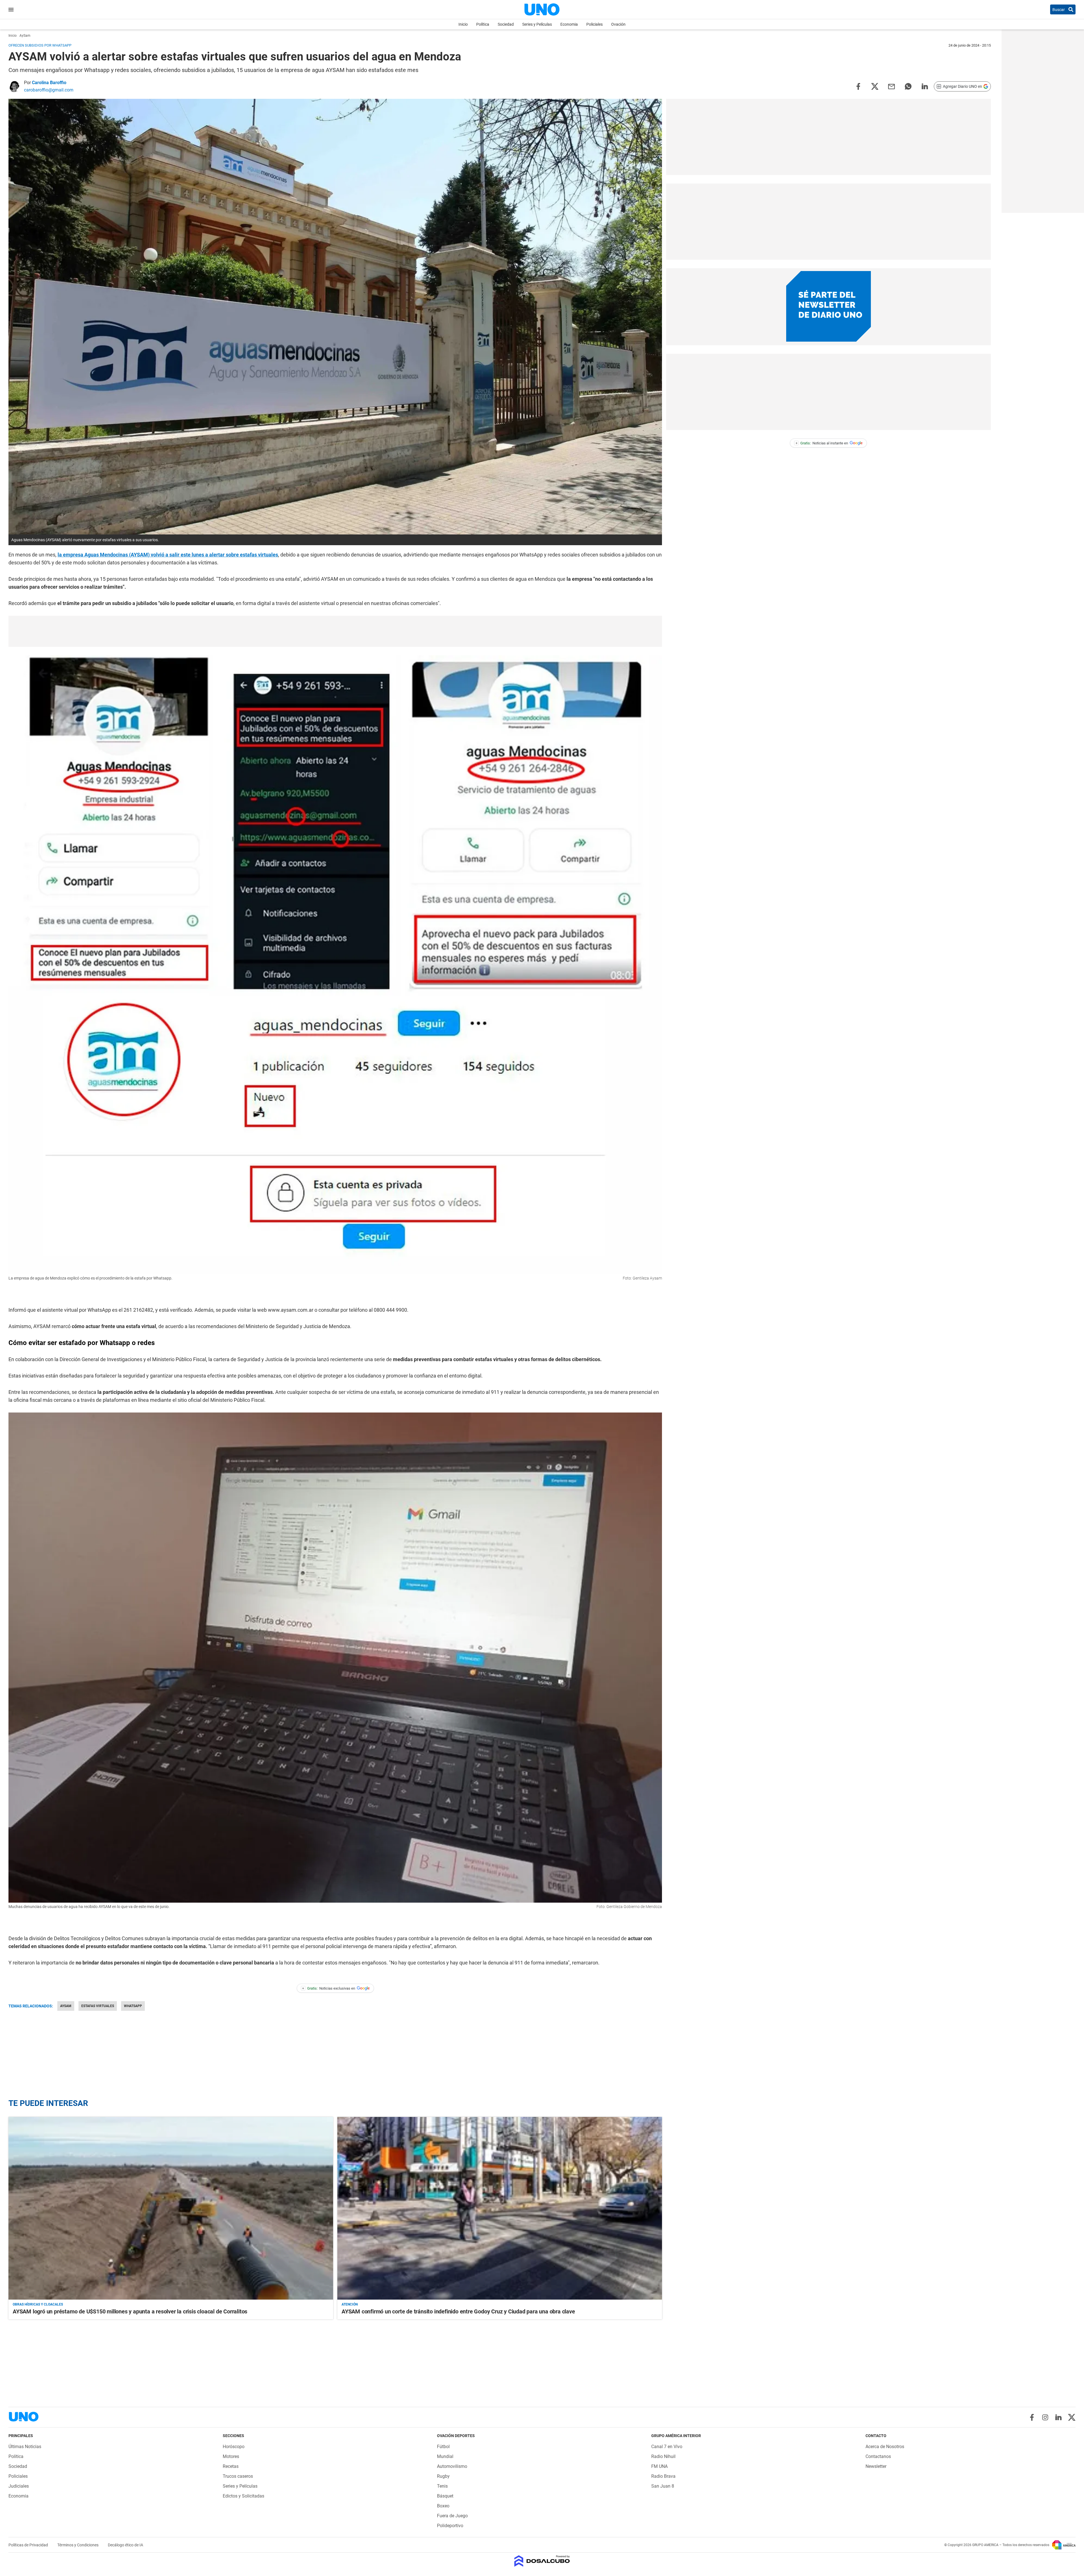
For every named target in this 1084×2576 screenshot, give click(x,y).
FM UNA (659, 2466)
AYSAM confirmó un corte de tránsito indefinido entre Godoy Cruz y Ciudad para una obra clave (458, 2311)
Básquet (445, 2496)
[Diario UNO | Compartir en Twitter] (875, 86)
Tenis (442, 2486)
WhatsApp (133, 2006)
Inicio (463, 24)
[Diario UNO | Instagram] (1045, 2417)
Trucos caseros (238, 2476)
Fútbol (443, 2447)
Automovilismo (452, 2466)
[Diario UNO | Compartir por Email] (891, 86)
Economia (569, 24)
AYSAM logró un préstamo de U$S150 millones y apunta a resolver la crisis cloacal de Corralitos (130, 2311)
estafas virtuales (98, 2006)
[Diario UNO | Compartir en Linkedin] (925, 86)
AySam (66, 2006)
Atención (350, 2304)
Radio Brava (663, 2476)
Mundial (445, 2456)
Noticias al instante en (822, 443)
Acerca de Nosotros (885, 2447)
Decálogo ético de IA (125, 2545)
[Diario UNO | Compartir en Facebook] (858, 86)
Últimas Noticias (25, 2447)
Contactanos (878, 2456)
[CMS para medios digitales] (542, 2561)
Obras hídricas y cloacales (38, 2304)
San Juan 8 (663, 2486)
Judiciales (19, 2486)
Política (483, 24)
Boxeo (443, 2506)
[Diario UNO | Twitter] (1072, 2417)
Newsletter (876, 2466)
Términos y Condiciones (78, 2545)
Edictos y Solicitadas (243, 2496)
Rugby (443, 2476)
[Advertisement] (335, 631)
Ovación (618, 24)
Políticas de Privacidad (29, 2545)
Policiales (595, 24)
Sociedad (506, 24)
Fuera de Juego (452, 2516)
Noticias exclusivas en (329, 1988)
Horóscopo (234, 2447)
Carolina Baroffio (49, 83)
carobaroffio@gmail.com (49, 90)
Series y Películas (537, 24)
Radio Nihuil (663, 2456)
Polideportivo (450, 2526)
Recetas (231, 2466)
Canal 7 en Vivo (667, 2447)
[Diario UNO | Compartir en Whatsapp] (908, 86)
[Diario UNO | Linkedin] (1058, 2417)
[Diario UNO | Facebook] (1032, 2417)
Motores (231, 2456)
